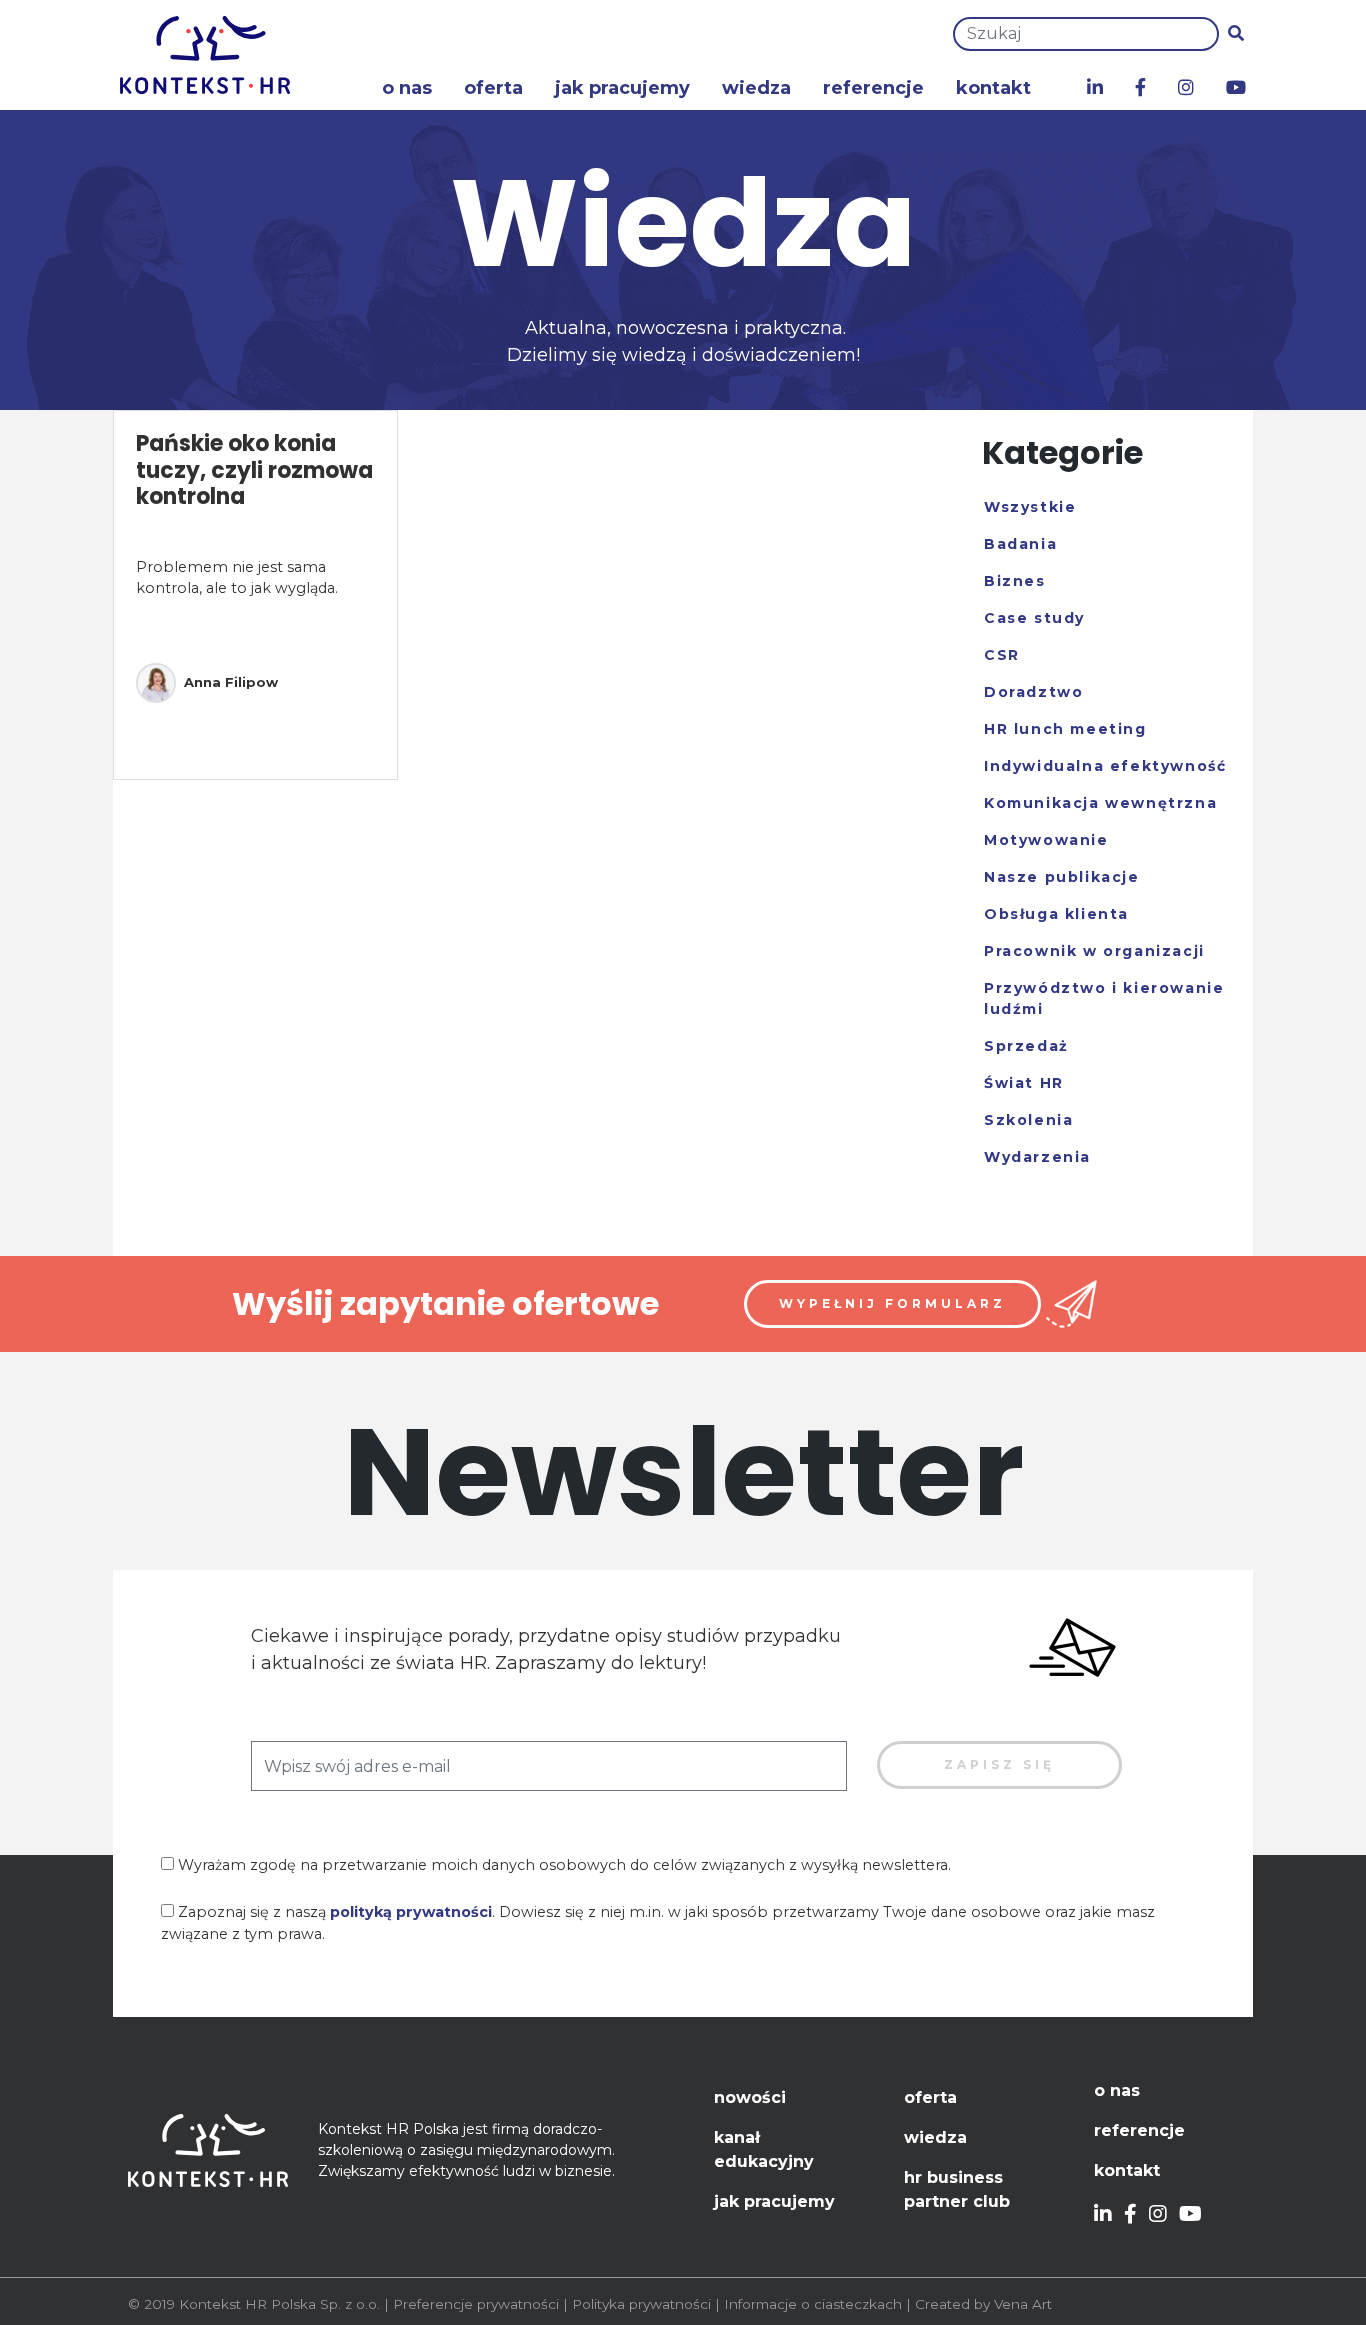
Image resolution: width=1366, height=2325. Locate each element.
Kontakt (993, 88)
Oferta (493, 88)
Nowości (750, 2097)
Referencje (873, 88)
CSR (1002, 655)
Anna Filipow (231, 682)
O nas (407, 88)
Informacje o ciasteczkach (813, 2304)
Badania (1020, 544)
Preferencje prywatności (476, 2304)
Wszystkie (1030, 507)
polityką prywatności (411, 1912)
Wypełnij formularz (892, 1303)
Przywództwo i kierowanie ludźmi (1104, 998)
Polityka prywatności (641, 2304)
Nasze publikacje (1062, 877)
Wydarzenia (1037, 1157)
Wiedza (756, 88)
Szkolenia (1028, 1120)
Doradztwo (1033, 692)
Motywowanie (1046, 840)
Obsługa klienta (1056, 914)
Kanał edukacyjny (764, 2149)
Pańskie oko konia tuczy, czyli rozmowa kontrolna (254, 470)
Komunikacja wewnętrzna (1100, 803)
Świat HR (1024, 1083)
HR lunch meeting (1065, 729)
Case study (1034, 618)
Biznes (1015, 581)
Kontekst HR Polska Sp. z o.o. (279, 2304)
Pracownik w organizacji (1094, 951)
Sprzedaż (1026, 1046)
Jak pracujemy (622, 88)
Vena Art (1023, 2304)
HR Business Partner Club (957, 2189)
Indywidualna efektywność (1105, 766)
